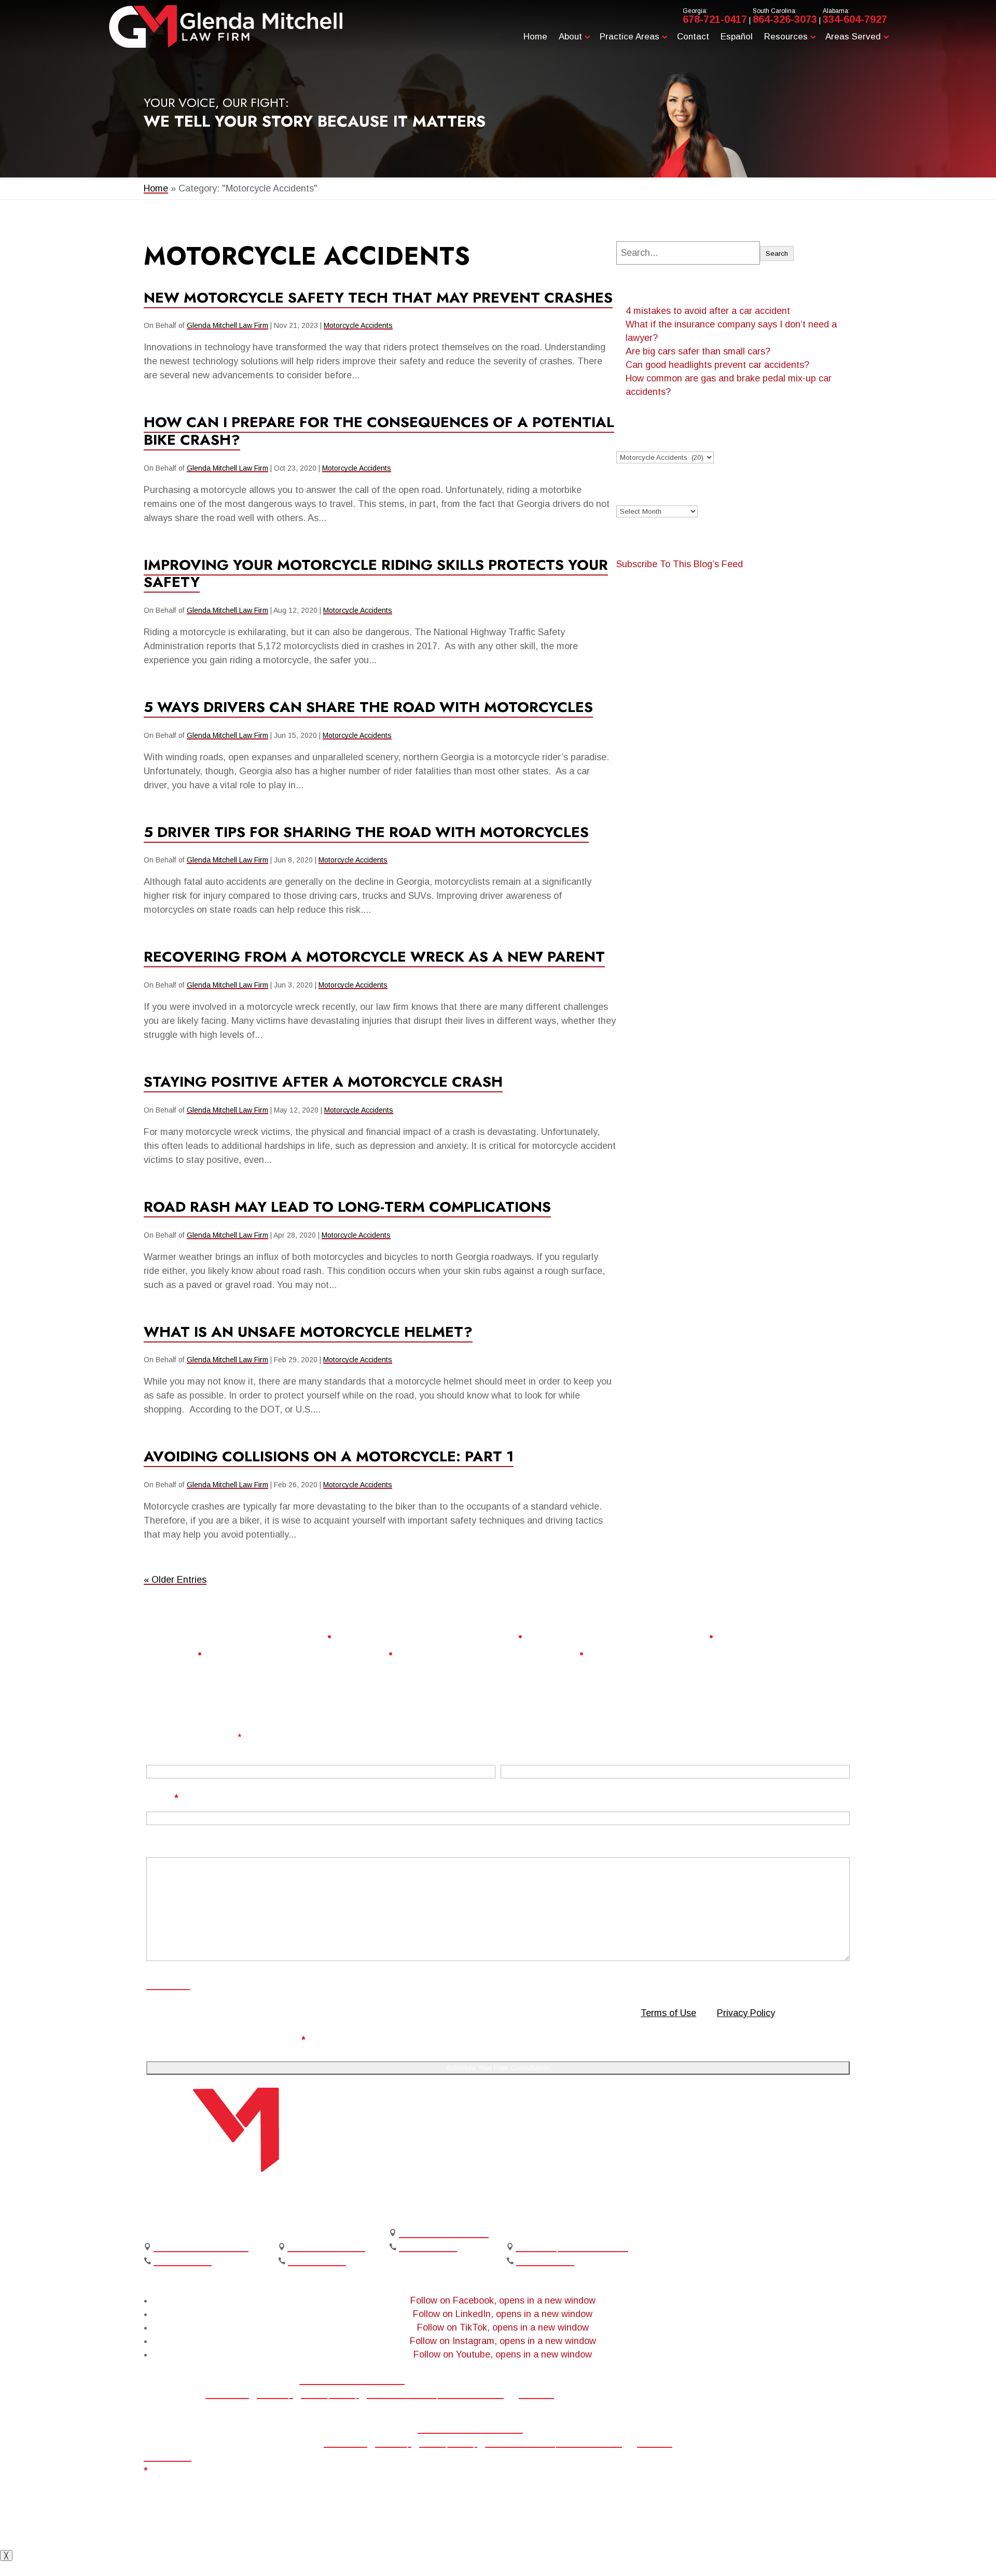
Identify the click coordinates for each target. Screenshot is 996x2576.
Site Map (275, 2394)
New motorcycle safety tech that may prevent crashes (378, 298)
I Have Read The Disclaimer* (238, 2040)
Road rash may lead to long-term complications (347, 1207)
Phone (515, 1751)
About (570, 37)
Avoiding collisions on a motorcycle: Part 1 (329, 1456)
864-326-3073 (785, 19)
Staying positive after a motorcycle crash (323, 1082)
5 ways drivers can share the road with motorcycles (368, 707)
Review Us (652, 2387)
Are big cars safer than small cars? (698, 351)
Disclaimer (168, 1985)
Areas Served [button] (853, 37)
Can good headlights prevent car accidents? (717, 365)
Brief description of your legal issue (227, 1845)
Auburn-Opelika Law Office (572, 2247)
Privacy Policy (746, 2013)
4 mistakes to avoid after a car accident (708, 311)
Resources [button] (786, 37)
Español (737, 37)
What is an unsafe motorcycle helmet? (308, 1332)
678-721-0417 (715, 19)
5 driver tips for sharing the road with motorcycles (366, 832)
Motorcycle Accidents (358, 325)
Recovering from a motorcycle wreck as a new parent (374, 957)
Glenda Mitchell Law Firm (227, 325)
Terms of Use (668, 2013)
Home (535, 37)
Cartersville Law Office (201, 2247)
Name (159, 1751)
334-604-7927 (855, 19)
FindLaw (536, 2394)
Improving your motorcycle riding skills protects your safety (376, 574)
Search (777, 254)
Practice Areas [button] (630, 37)
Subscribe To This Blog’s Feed (680, 564)
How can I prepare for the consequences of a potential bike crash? (379, 431)
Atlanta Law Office (326, 2247)
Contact (693, 37)
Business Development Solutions (435, 2394)
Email (162, 1798)
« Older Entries (175, 1580)
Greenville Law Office (444, 2233)
